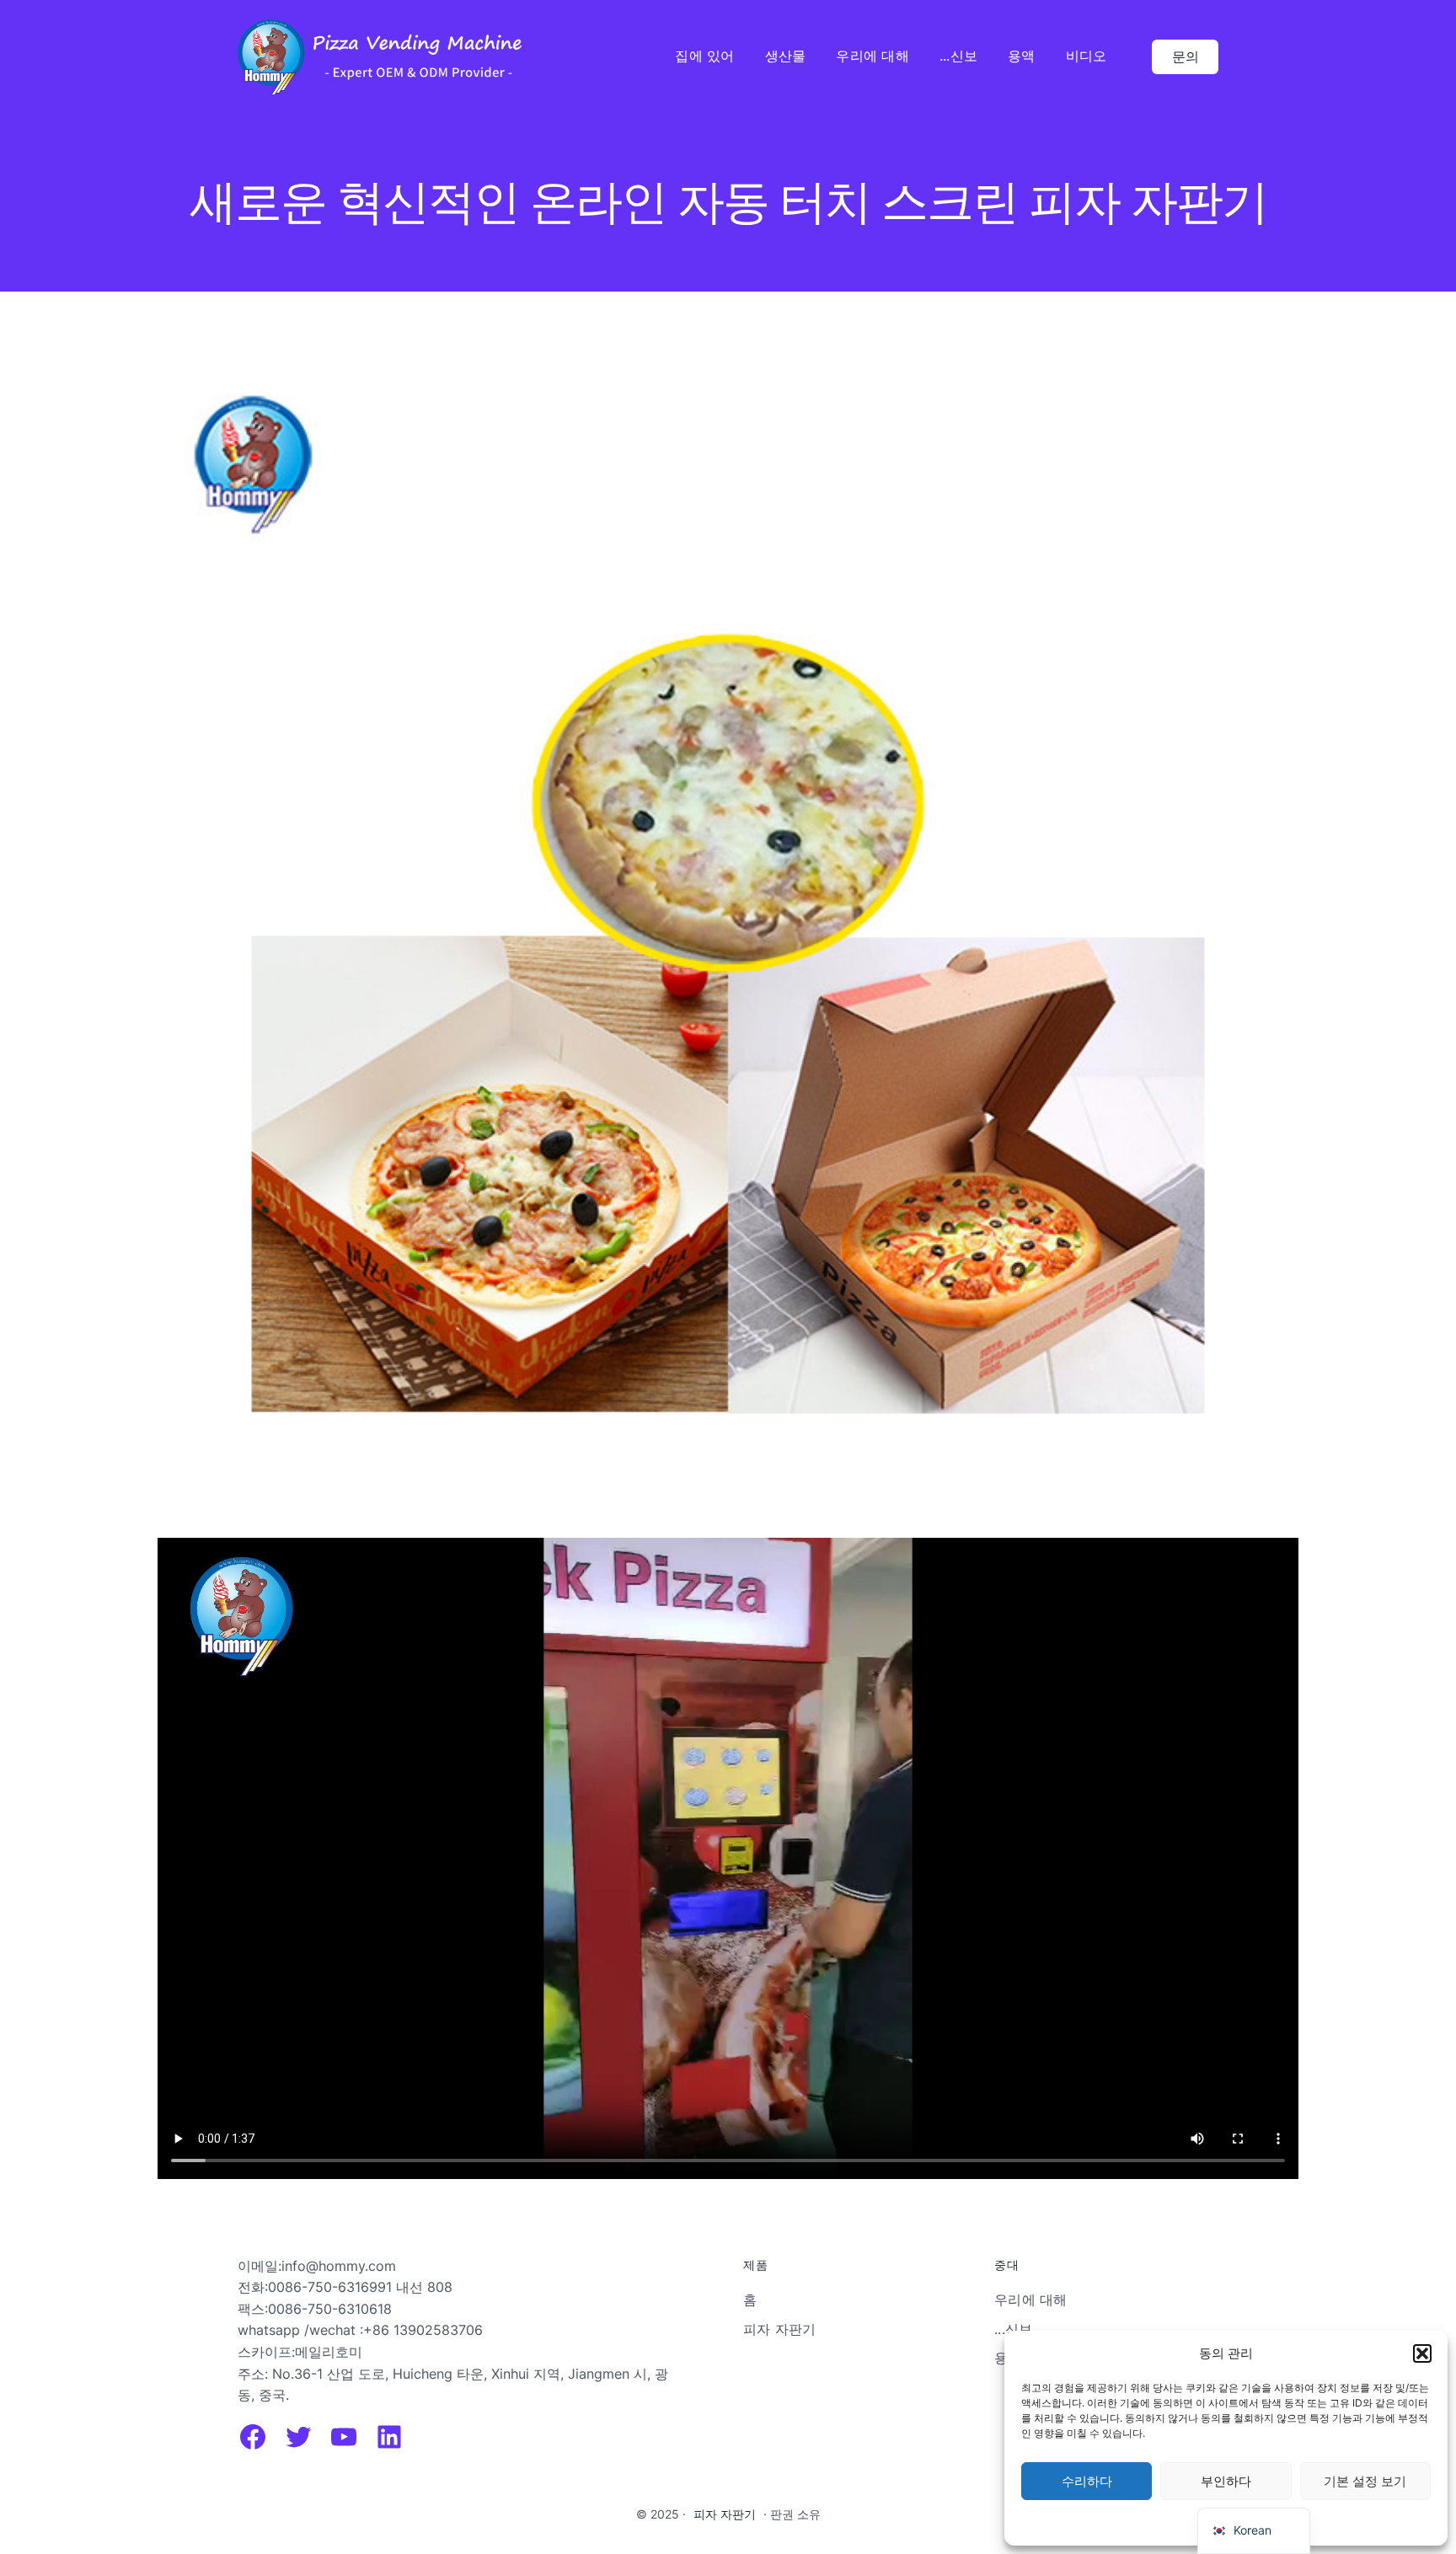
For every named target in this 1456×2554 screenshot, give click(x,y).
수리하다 (1087, 2481)
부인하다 (1226, 2481)
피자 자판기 (725, 2514)
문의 (1186, 56)
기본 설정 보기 (1365, 2481)
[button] (1422, 2353)
